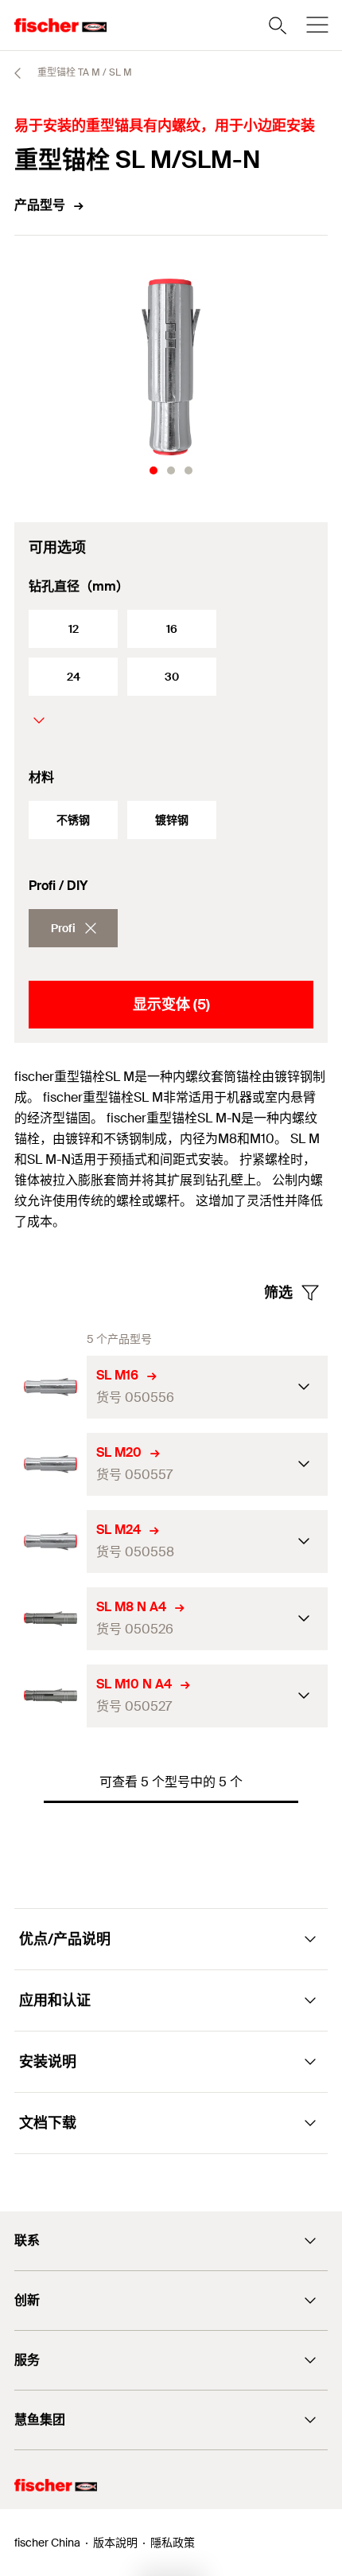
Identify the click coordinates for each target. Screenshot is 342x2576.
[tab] (154, 470)
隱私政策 (173, 2543)
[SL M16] (51, 1387)
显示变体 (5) (171, 1005)
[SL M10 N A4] (51, 1696)
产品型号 (40, 205)
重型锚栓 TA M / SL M (84, 72)
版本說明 (115, 2543)
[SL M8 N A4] (51, 1619)
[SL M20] (51, 1464)
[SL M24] (51, 1542)
